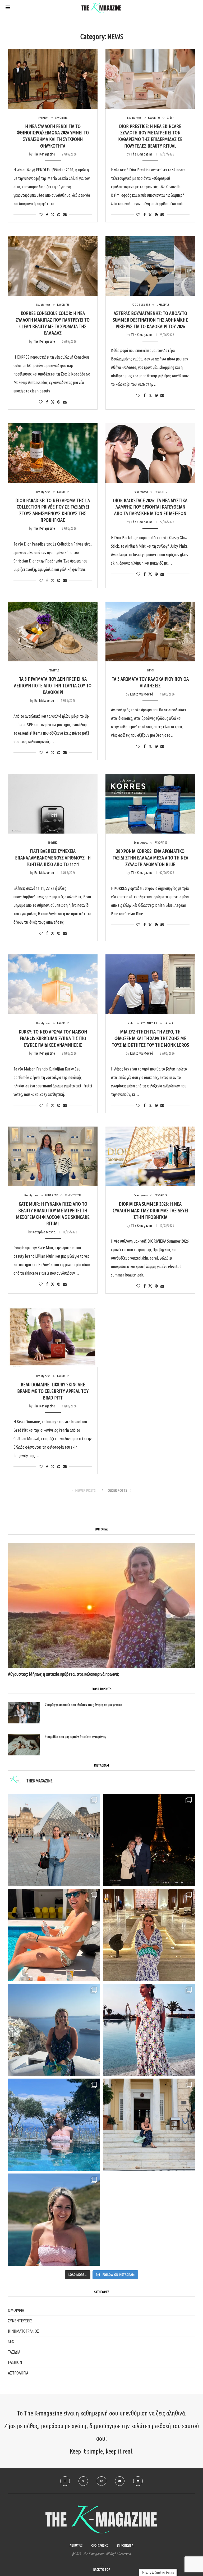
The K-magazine (44, 154)
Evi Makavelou (44, 701)
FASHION (15, 2362)
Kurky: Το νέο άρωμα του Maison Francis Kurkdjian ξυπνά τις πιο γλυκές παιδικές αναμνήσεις (53, 1038)
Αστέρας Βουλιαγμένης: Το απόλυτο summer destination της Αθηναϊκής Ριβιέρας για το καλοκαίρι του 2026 (150, 320)
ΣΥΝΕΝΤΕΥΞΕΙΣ (20, 2321)
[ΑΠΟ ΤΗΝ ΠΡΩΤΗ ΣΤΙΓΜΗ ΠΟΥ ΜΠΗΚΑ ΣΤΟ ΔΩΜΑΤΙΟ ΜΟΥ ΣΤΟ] (149, 2030)
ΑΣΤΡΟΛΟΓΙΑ (18, 2373)
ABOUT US (76, 2545)
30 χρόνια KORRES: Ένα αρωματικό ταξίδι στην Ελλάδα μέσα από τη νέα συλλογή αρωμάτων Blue (150, 857)
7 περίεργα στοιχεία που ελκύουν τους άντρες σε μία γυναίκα (84, 1705)
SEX (11, 2341)
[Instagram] (101, 2481)
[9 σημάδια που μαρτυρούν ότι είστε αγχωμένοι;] (24, 1745)
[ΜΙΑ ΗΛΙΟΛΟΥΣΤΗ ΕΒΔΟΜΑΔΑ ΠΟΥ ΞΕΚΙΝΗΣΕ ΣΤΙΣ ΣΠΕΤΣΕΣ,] (149, 2125)
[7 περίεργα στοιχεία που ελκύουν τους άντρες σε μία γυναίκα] (24, 1713)
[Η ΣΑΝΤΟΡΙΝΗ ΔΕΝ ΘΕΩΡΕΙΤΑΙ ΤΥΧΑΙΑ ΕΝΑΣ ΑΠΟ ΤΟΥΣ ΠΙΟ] (54, 2030)
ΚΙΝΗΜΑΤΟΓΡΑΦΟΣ (24, 2331)
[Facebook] (65, 2481)
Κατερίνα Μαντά (142, 694)
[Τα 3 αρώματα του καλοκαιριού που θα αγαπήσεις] (150, 632)
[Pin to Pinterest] (59, 215)
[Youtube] (120, 2481)
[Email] (138, 2481)
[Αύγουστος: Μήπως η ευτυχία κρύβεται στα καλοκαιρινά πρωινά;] (101, 1605)
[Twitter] (83, 2481)
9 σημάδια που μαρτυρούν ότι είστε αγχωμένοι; (75, 1737)
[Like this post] (41, 215)
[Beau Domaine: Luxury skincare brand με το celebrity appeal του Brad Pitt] (53, 1337)
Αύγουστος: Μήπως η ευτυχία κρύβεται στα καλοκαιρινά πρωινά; (63, 1674)
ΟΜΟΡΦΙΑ (16, 2310)
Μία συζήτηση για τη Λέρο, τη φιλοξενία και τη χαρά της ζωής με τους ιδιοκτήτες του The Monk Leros (150, 1038)
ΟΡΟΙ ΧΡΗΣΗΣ (100, 2545)
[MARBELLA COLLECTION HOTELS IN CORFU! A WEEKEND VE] (54, 2125)
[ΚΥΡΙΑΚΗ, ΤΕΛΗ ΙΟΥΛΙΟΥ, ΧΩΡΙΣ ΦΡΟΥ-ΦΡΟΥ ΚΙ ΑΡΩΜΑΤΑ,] (54, 1935)
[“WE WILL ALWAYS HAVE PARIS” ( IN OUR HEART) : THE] (54, 1840)
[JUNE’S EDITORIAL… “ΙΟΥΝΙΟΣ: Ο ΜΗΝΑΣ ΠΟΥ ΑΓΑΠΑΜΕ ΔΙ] (54, 2220)
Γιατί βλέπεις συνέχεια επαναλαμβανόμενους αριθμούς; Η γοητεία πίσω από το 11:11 (53, 857)
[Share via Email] (65, 215)
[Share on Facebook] (47, 215)
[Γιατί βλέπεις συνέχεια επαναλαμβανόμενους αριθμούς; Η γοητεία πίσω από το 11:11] (53, 804)
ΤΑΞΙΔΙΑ (14, 2352)
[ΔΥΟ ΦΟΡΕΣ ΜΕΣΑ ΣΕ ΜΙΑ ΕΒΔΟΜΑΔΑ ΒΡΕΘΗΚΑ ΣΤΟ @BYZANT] (149, 1935)
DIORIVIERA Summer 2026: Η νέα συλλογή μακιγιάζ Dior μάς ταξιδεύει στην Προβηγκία (150, 1210)
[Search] (195, 8)
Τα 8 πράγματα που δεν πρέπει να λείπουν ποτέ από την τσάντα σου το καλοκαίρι (53, 685)
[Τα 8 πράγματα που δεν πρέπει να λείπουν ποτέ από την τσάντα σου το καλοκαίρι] (53, 632)
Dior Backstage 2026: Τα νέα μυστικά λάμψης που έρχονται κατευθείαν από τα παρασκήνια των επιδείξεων (150, 507)
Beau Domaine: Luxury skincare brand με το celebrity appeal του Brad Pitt (53, 1391)
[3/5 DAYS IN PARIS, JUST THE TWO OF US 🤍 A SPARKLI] (149, 1840)
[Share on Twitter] (53, 215)
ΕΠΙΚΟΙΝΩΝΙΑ (125, 2545)
